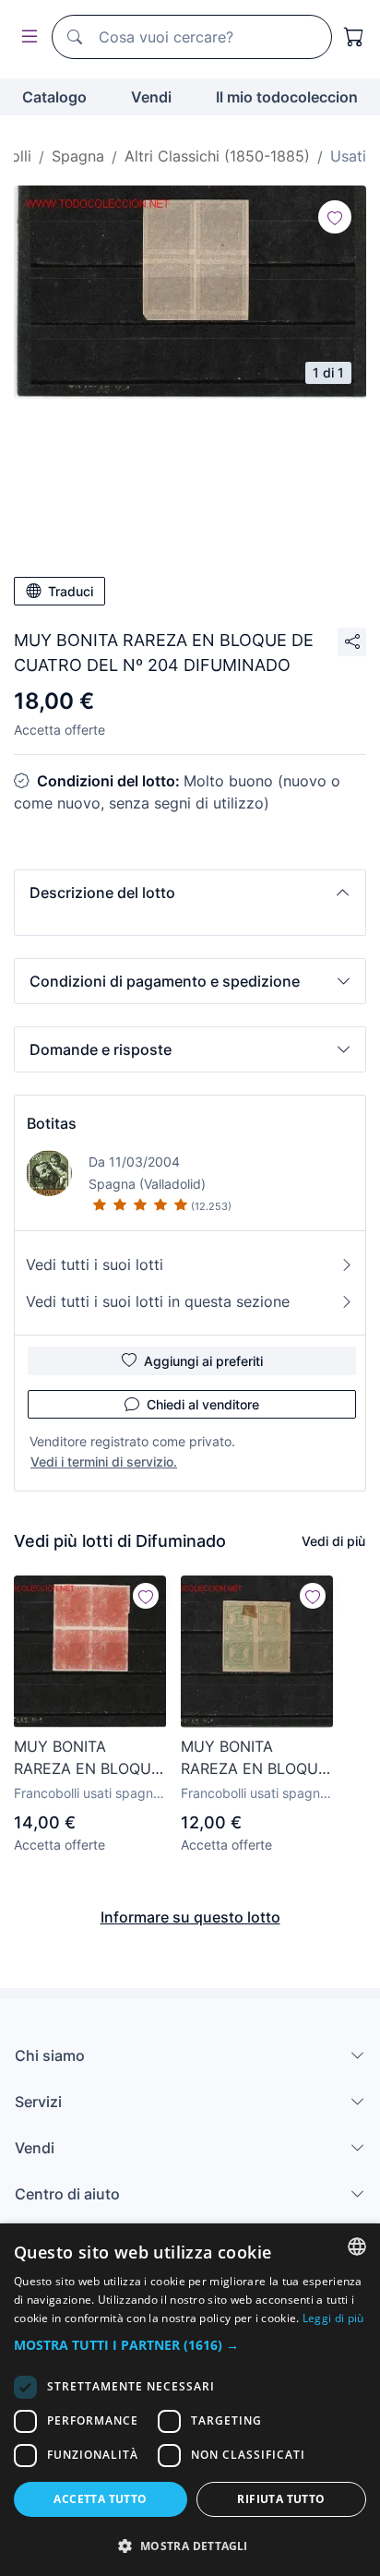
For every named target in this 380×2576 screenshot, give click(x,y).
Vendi (151, 97)
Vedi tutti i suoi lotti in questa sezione (158, 1301)
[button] (190, 893)
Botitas (52, 1123)
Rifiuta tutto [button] (281, 2499)
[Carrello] (354, 37)
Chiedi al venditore (203, 1404)
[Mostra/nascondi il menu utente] (26, 37)
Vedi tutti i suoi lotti (95, 1264)
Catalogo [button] (54, 97)
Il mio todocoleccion (287, 97)
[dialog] (190, 2400)
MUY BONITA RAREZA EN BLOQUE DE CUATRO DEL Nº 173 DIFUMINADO (254, 1758)
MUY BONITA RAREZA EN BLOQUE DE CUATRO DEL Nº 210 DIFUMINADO (87, 1758)
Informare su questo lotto (190, 1917)
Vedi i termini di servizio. (104, 1462)
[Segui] (335, 217)
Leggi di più (333, 2318)
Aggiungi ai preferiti (203, 1361)
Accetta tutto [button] (100, 2499)
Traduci (71, 591)
